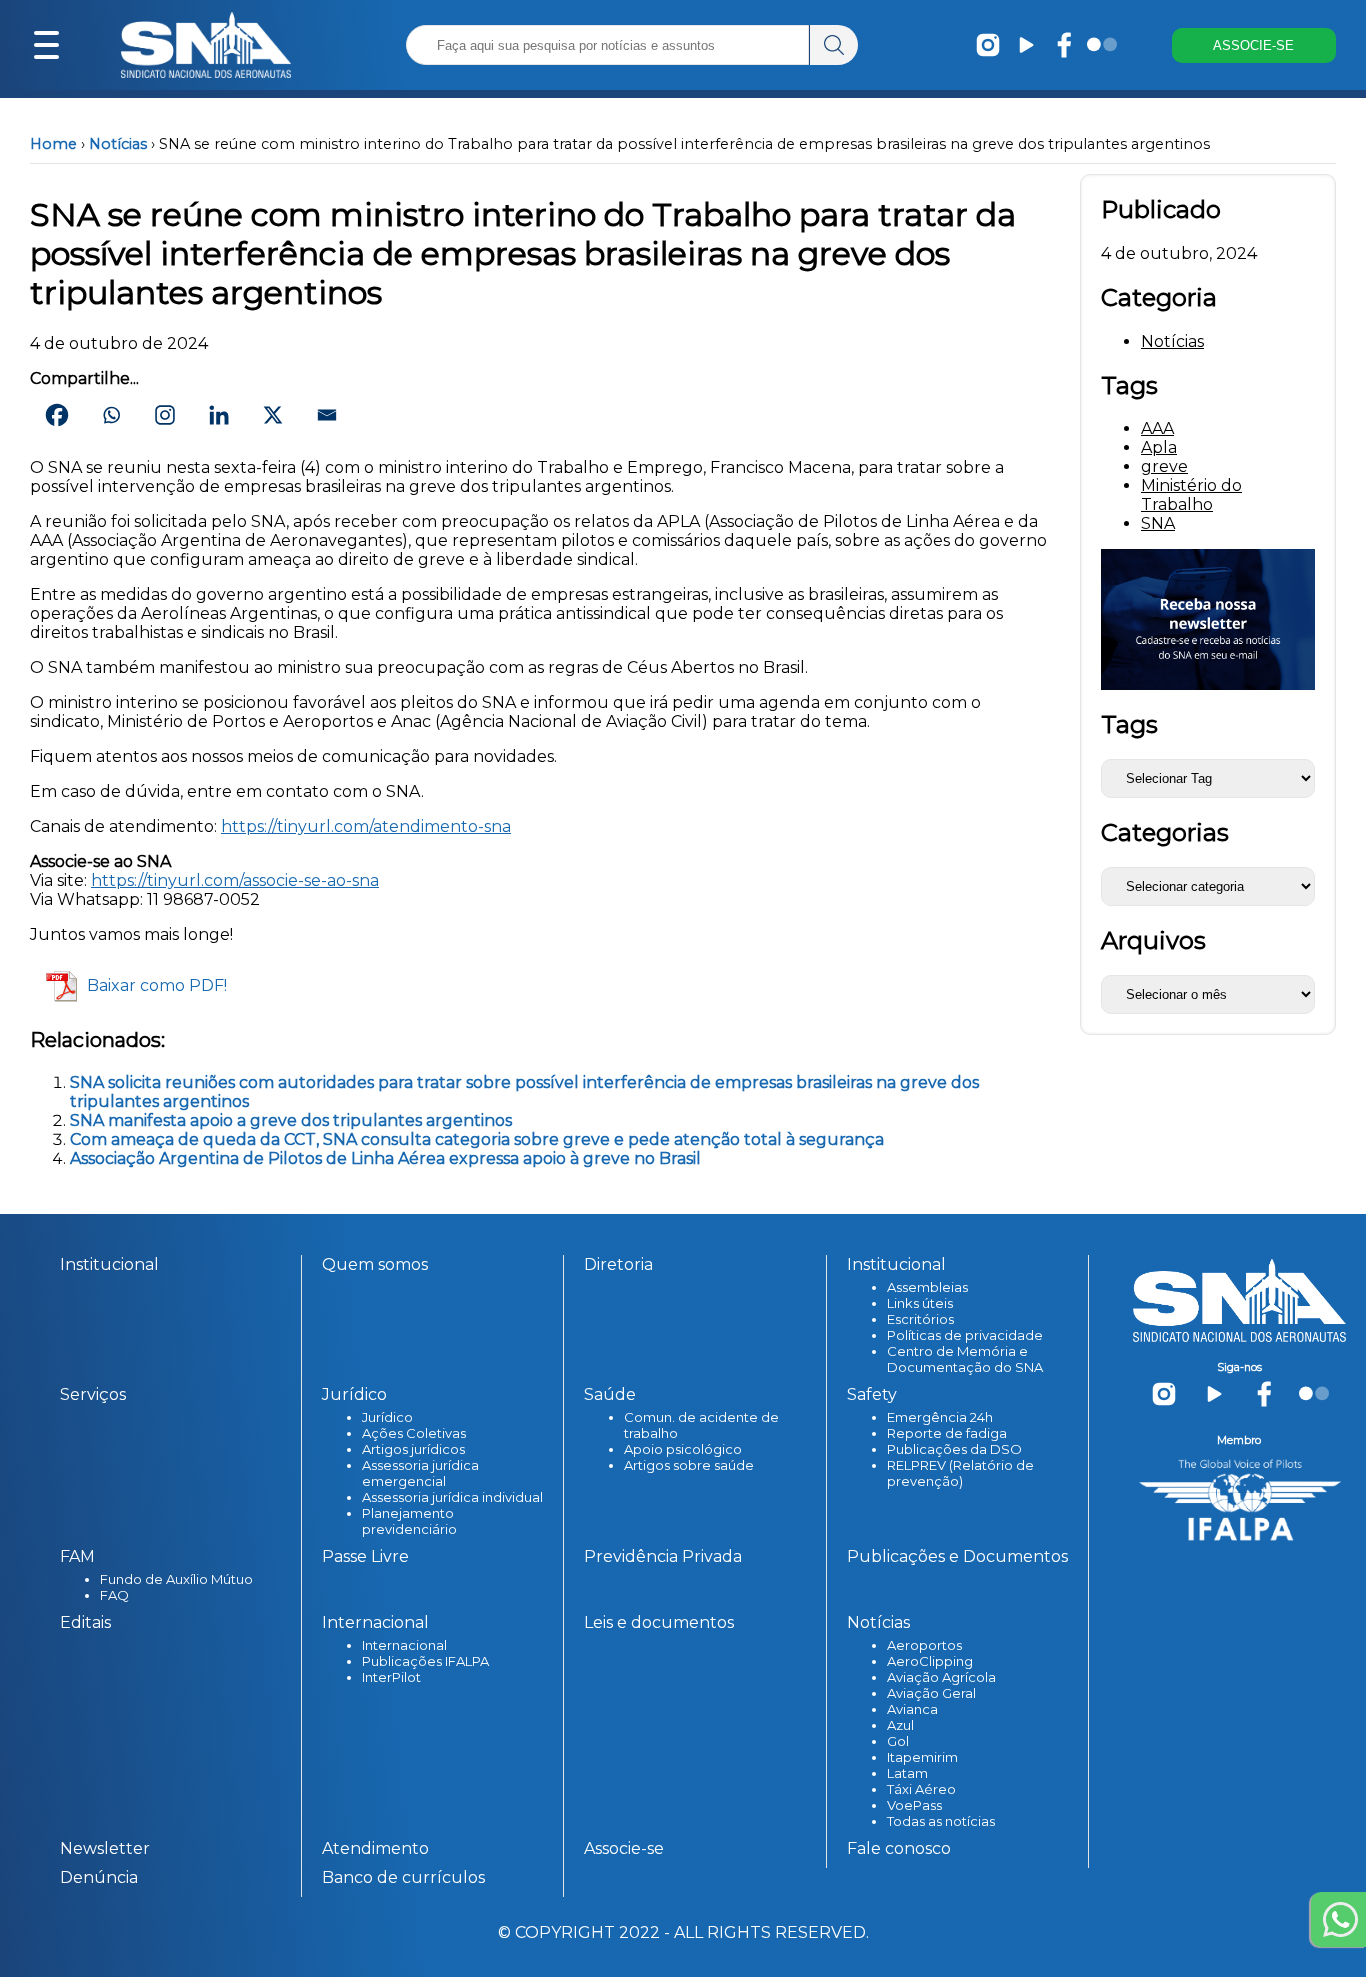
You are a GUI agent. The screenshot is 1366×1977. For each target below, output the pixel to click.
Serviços (93, 1394)
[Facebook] (57, 415)
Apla (1159, 447)
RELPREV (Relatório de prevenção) (960, 1473)
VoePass (914, 1805)
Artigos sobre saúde (689, 1465)
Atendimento (375, 1848)
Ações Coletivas (414, 1433)
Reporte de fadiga (947, 1433)
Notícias (118, 144)
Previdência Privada (663, 1556)
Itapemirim (922, 1757)
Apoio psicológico (683, 1449)
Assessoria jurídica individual (452, 1497)
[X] (273, 415)
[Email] (327, 415)
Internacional (404, 1645)
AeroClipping (930, 1661)
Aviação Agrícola (941, 1677)
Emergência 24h (940, 1417)
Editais (85, 1622)
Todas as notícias (941, 1821)
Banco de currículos (403, 1877)
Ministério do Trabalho (1191, 495)
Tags (1129, 724)
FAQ (114, 1595)
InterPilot (391, 1677)
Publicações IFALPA (425, 1661)
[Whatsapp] (111, 415)
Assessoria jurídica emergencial (420, 1473)
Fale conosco (899, 1848)
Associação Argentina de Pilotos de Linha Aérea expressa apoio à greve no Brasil (385, 1158)
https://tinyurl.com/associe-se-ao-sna (235, 880)
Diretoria (618, 1264)
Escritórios (920, 1319)
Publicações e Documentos (957, 1556)
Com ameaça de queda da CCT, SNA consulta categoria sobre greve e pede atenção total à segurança (477, 1139)
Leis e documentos (659, 1622)
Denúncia (99, 1877)
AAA (1157, 428)
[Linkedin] (219, 415)
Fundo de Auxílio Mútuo (176, 1579)
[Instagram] (165, 415)
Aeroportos (924, 1645)
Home (53, 144)
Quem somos (375, 1264)
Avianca (912, 1709)
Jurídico (387, 1417)
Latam (907, 1773)
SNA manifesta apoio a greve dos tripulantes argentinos (291, 1120)
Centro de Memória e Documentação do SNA (965, 1359)
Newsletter (105, 1848)
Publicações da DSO (954, 1449)
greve (1164, 466)
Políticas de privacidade (965, 1335)
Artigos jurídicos (413, 1449)
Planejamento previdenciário (409, 1521)
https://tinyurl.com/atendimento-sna (366, 826)
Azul (900, 1725)
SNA (1158, 523)
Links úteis (920, 1303)
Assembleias (927, 1287)
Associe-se (624, 1848)
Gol (898, 1741)
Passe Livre (365, 1556)
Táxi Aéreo (921, 1789)
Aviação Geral (931, 1693)
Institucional (109, 1264)
